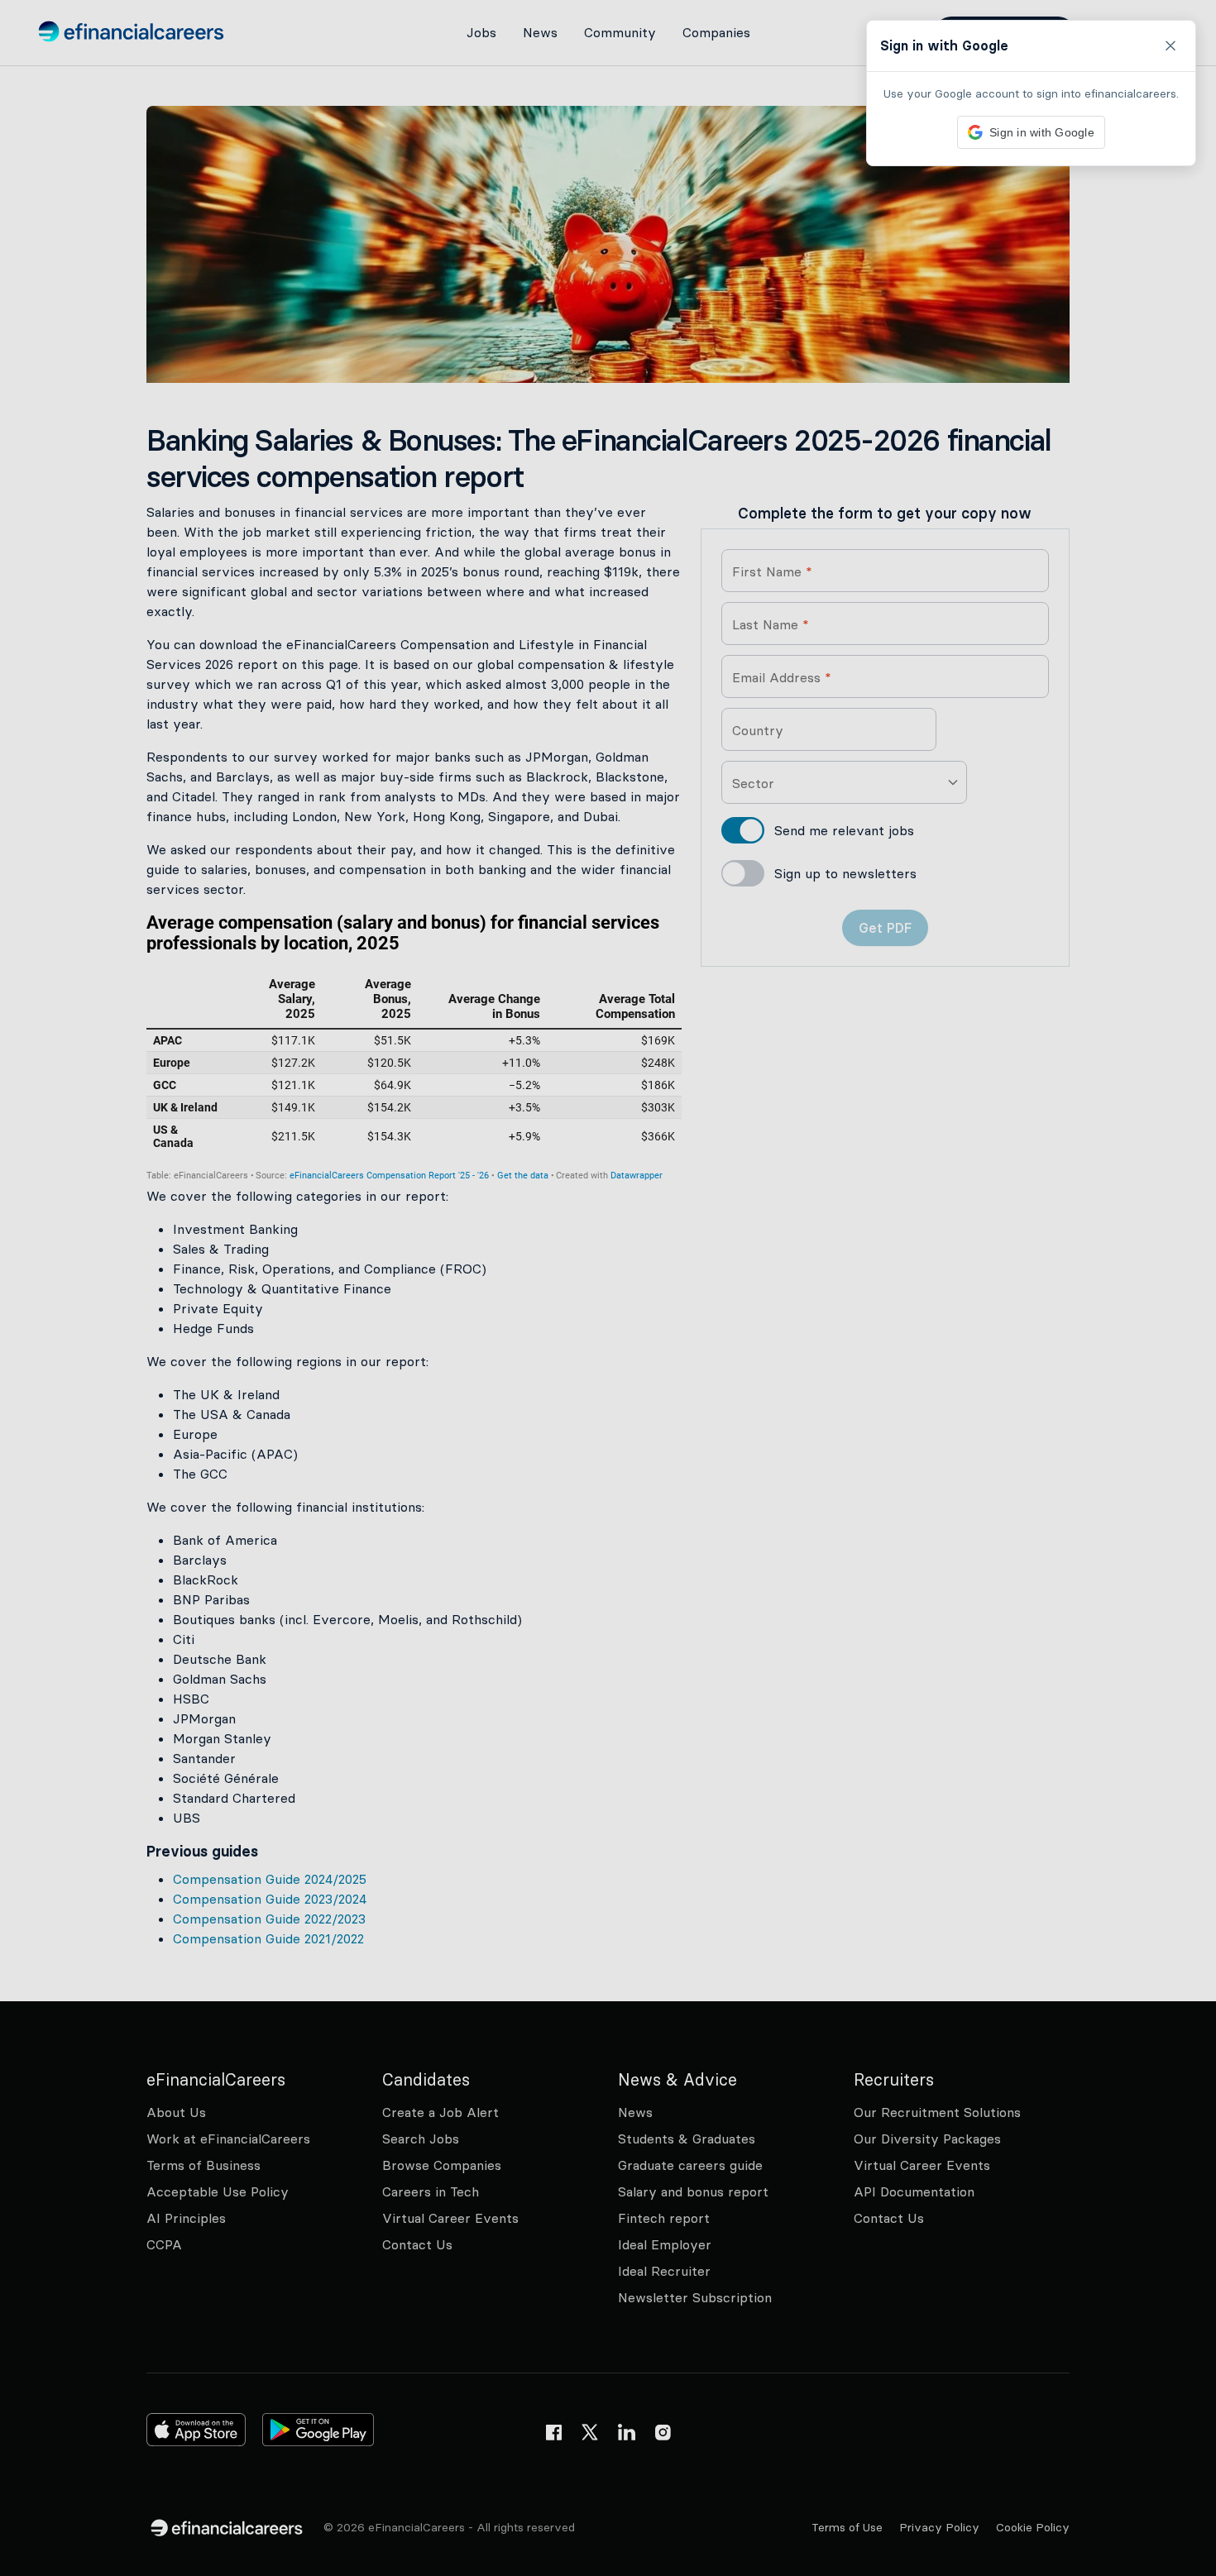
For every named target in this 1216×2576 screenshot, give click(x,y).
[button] (608, 1288)
